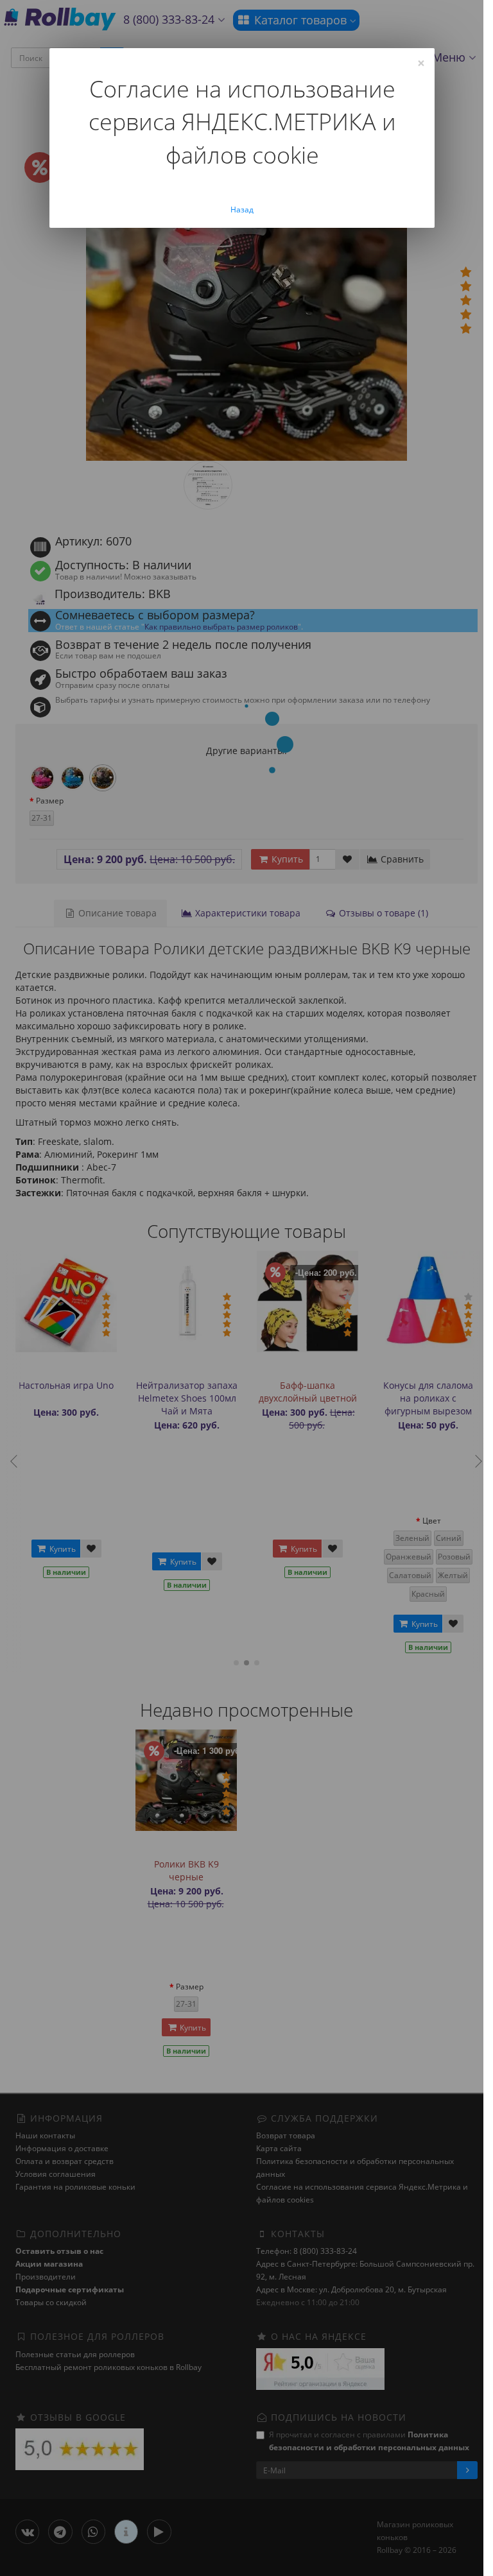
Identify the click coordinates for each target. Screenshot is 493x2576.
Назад (242, 210)
